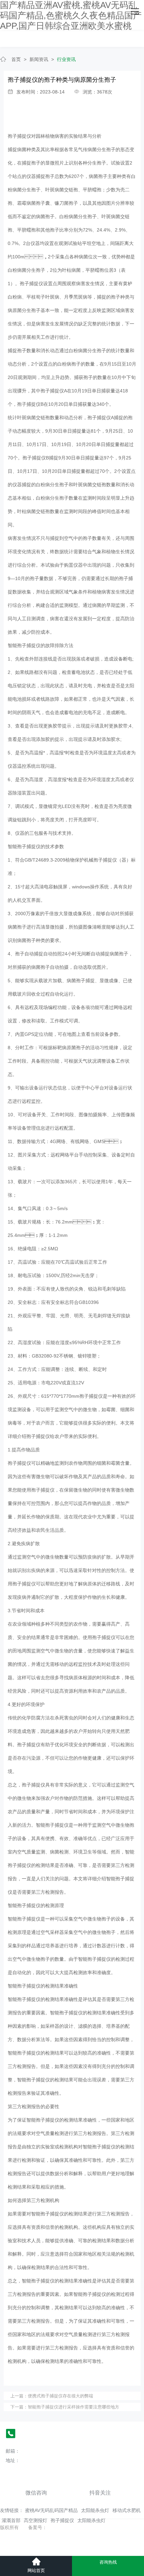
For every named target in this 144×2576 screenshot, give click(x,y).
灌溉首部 (11, 2520)
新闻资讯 (39, 59)
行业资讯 (66, 59)
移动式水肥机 (127, 2510)
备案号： (38, 2527)
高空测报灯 (35, 2520)
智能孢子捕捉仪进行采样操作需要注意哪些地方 (74, 2407)
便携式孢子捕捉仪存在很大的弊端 (60, 2396)
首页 (16, 59)
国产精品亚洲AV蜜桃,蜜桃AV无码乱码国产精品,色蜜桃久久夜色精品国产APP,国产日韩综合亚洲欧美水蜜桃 (71, 15)
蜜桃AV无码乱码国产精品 (51, 2510)
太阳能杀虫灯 (95, 2510)
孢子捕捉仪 (19, 136)
